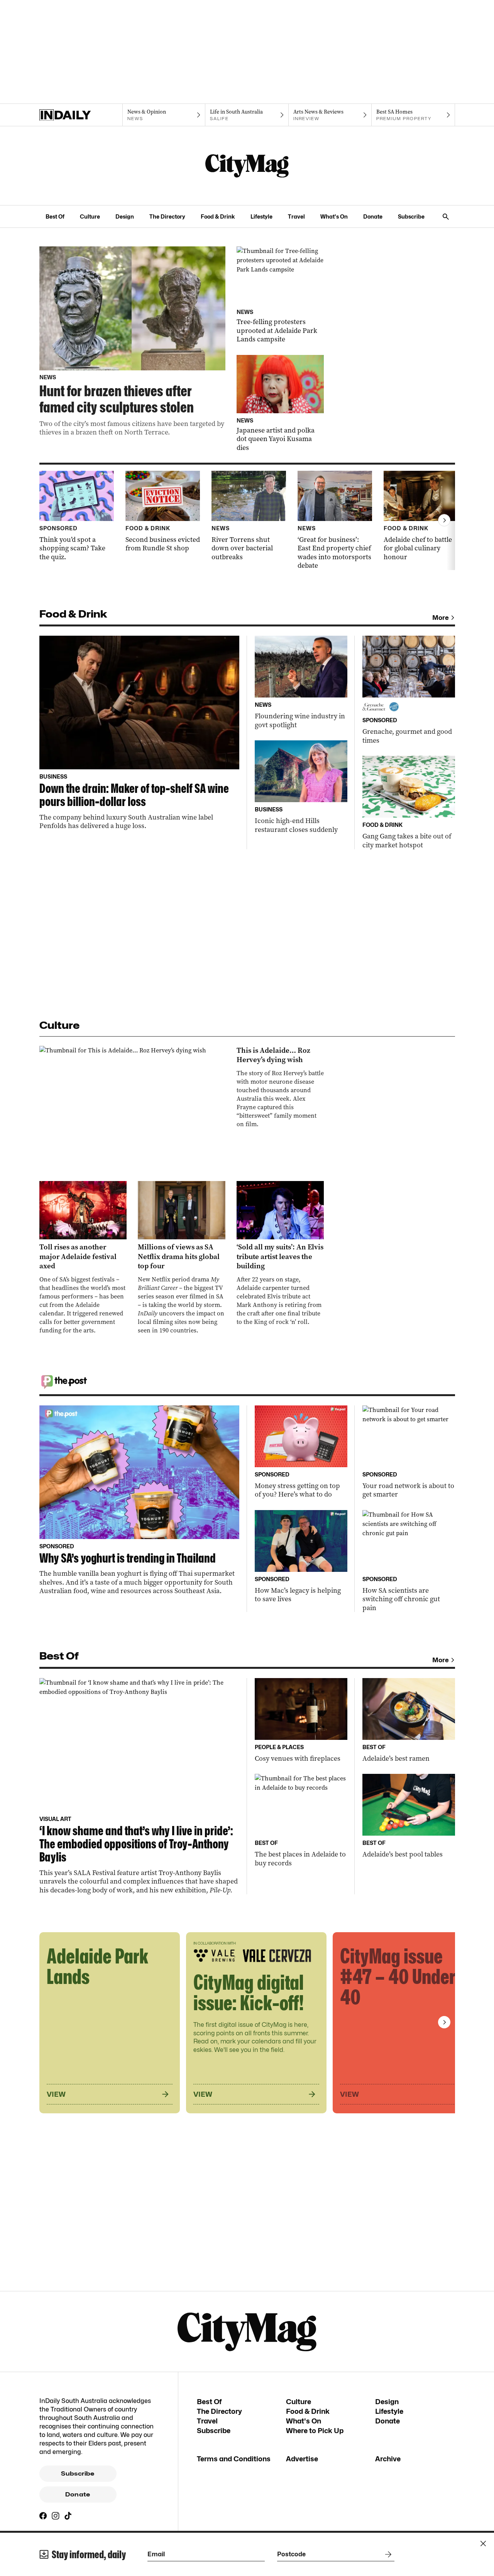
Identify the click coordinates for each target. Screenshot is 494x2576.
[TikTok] (68, 2516)
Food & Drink (218, 216)
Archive (388, 2459)
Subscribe (411, 216)
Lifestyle (261, 216)
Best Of (55, 216)
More (441, 618)
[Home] (81, 115)
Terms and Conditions (234, 2459)
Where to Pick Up (315, 2431)
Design (125, 216)
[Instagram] (56, 2516)
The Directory (167, 216)
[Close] (483, 2544)
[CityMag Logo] (247, 166)
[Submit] (387, 2554)
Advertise (302, 2459)
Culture (90, 216)
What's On (334, 216)
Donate (373, 216)
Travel (296, 216)
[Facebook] (43, 2516)
